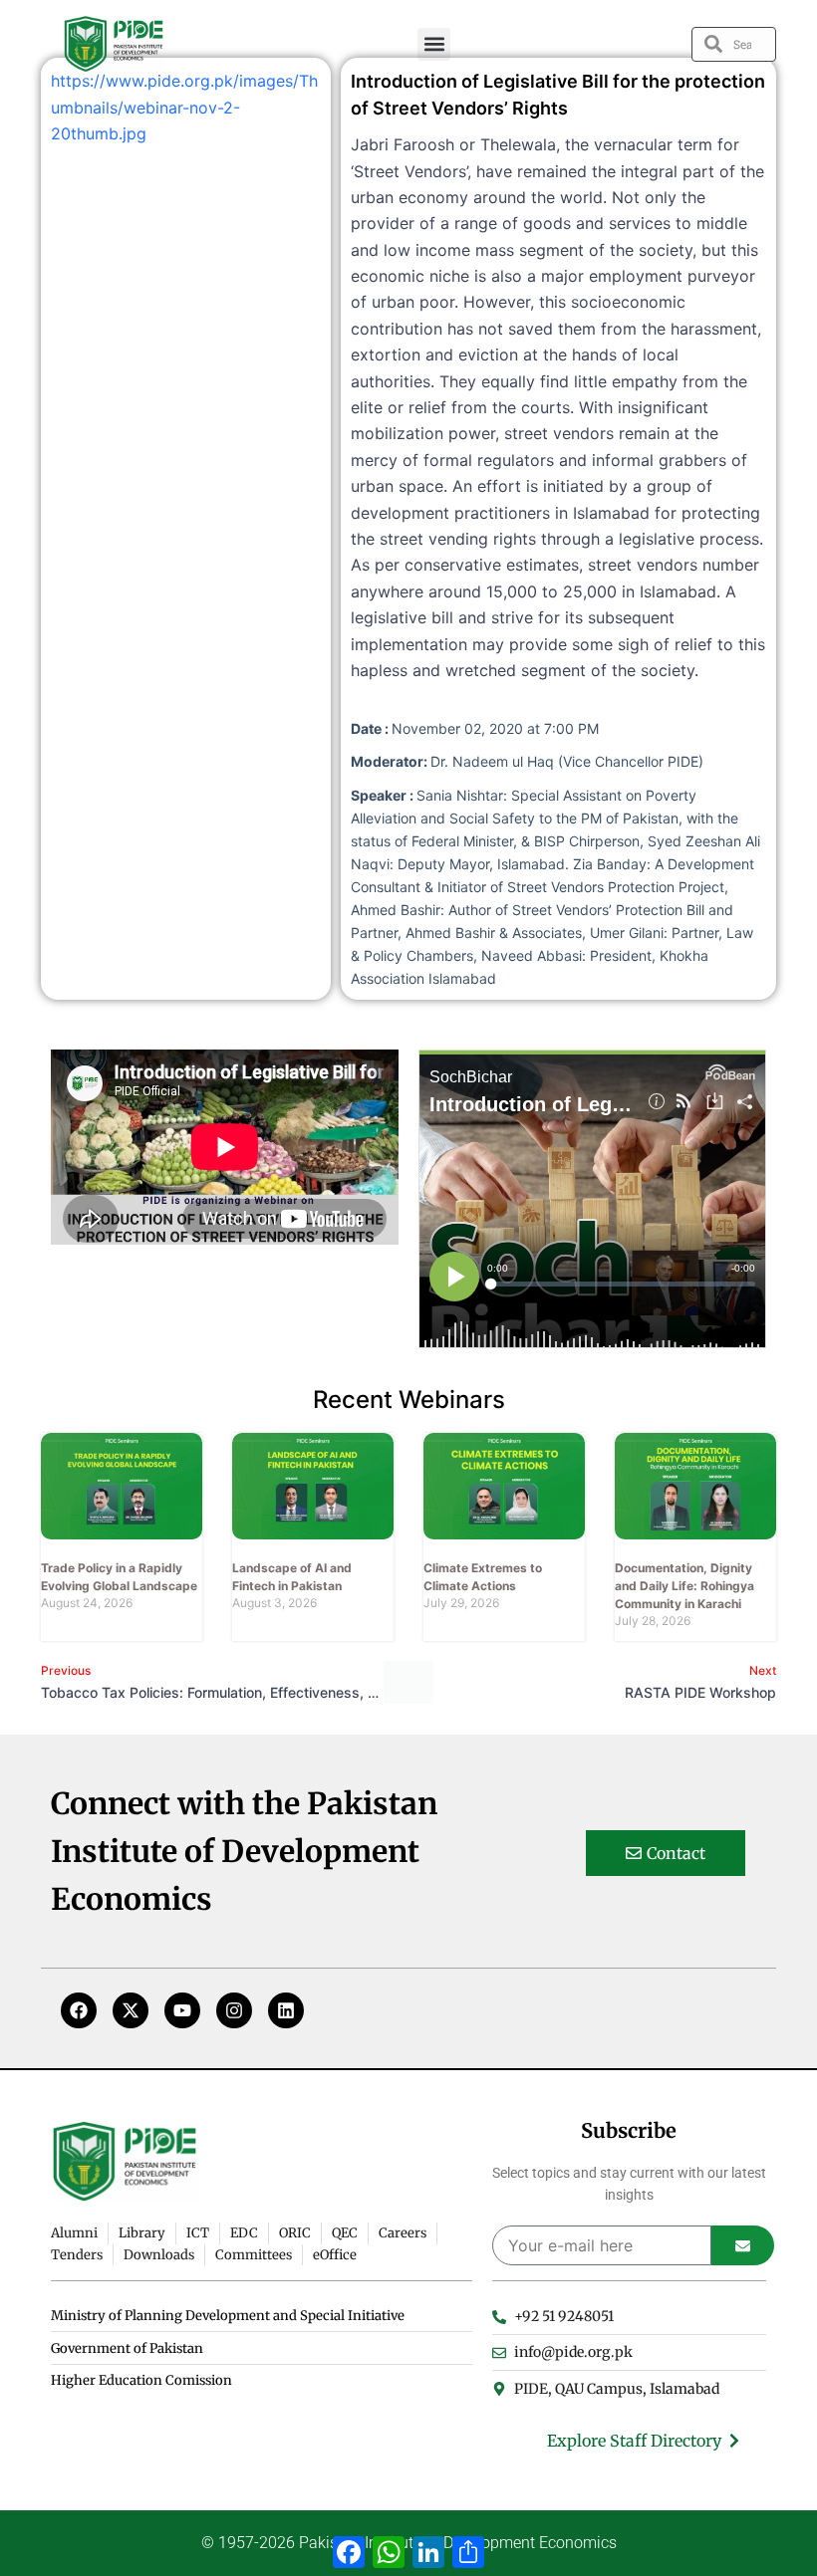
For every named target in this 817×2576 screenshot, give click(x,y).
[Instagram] (234, 2010)
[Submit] (743, 2245)
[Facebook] (79, 2010)
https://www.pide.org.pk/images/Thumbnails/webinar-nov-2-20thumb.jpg (184, 107)
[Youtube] (182, 2010)
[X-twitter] (131, 2010)
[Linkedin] (286, 2010)
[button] (434, 44)
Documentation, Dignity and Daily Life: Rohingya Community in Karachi (684, 1586)
